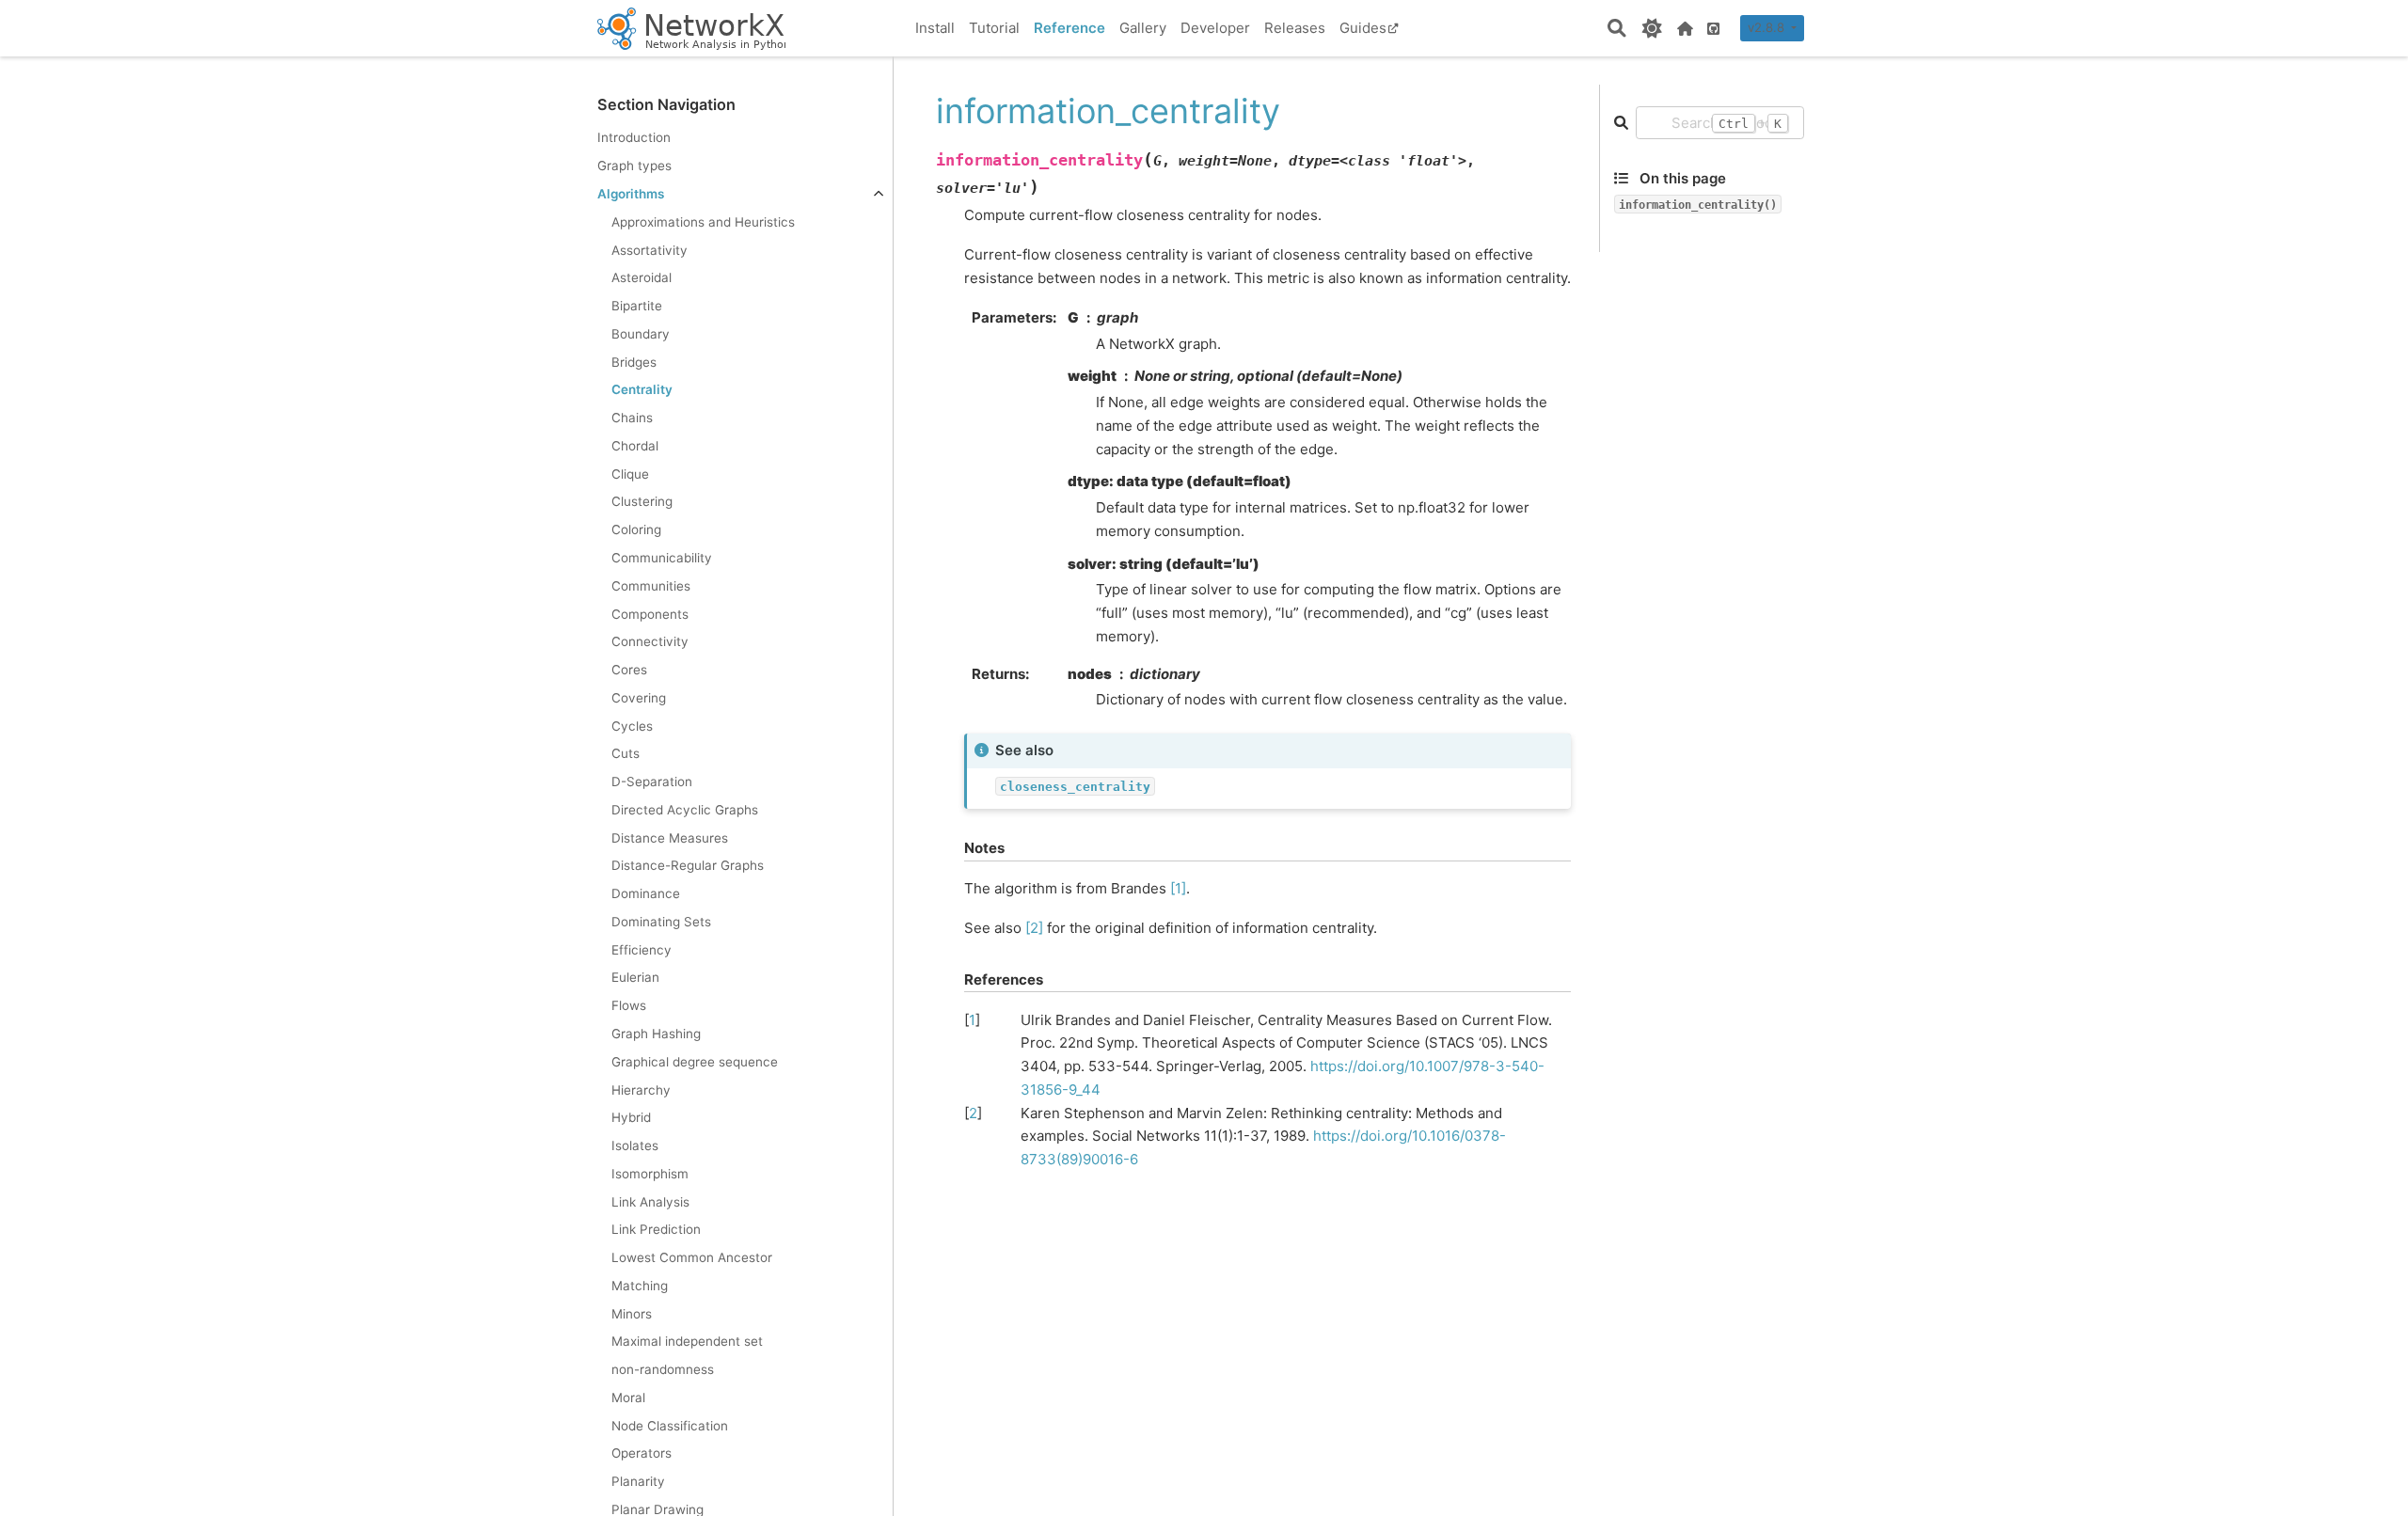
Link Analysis (650, 1202)
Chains (632, 418)
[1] (1178, 888)
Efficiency (642, 950)
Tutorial (994, 28)
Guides (1363, 28)
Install (935, 28)
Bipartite (637, 306)
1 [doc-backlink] (972, 1020)
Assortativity (650, 250)
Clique (630, 474)
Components (650, 614)
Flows (629, 1005)
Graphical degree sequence (695, 1062)
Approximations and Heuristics (703, 222)
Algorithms (631, 194)
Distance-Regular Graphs (688, 865)
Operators (642, 1453)
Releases (1295, 28)
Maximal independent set (687, 1341)
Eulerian (635, 977)
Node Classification (670, 1426)
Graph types (634, 166)
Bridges (634, 362)
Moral (628, 1398)
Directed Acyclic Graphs (685, 810)
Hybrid (631, 1117)
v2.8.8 (1768, 27)
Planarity (638, 1481)
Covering (639, 698)
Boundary (641, 334)
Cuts (626, 753)
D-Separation (652, 782)
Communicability (662, 558)
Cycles (632, 726)
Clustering (642, 501)
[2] (1034, 928)
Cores (629, 670)
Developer (1215, 28)
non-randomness (663, 1369)
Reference (1069, 28)
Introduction (634, 137)
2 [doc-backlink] (973, 1113)
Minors (632, 1314)
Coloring (636, 529)
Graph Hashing (656, 1034)
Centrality (642, 389)
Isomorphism (650, 1174)
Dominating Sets (661, 922)
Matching (640, 1286)
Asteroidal (642, 277)
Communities (651, 586)
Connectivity (650, 641)
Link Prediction (656, 1229)
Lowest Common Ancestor (692, 1257)
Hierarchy (641, 1090)
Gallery (1143, 28)
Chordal (635, 446)
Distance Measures (670, 838)
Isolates (635, 1145)
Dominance (646, 893)
